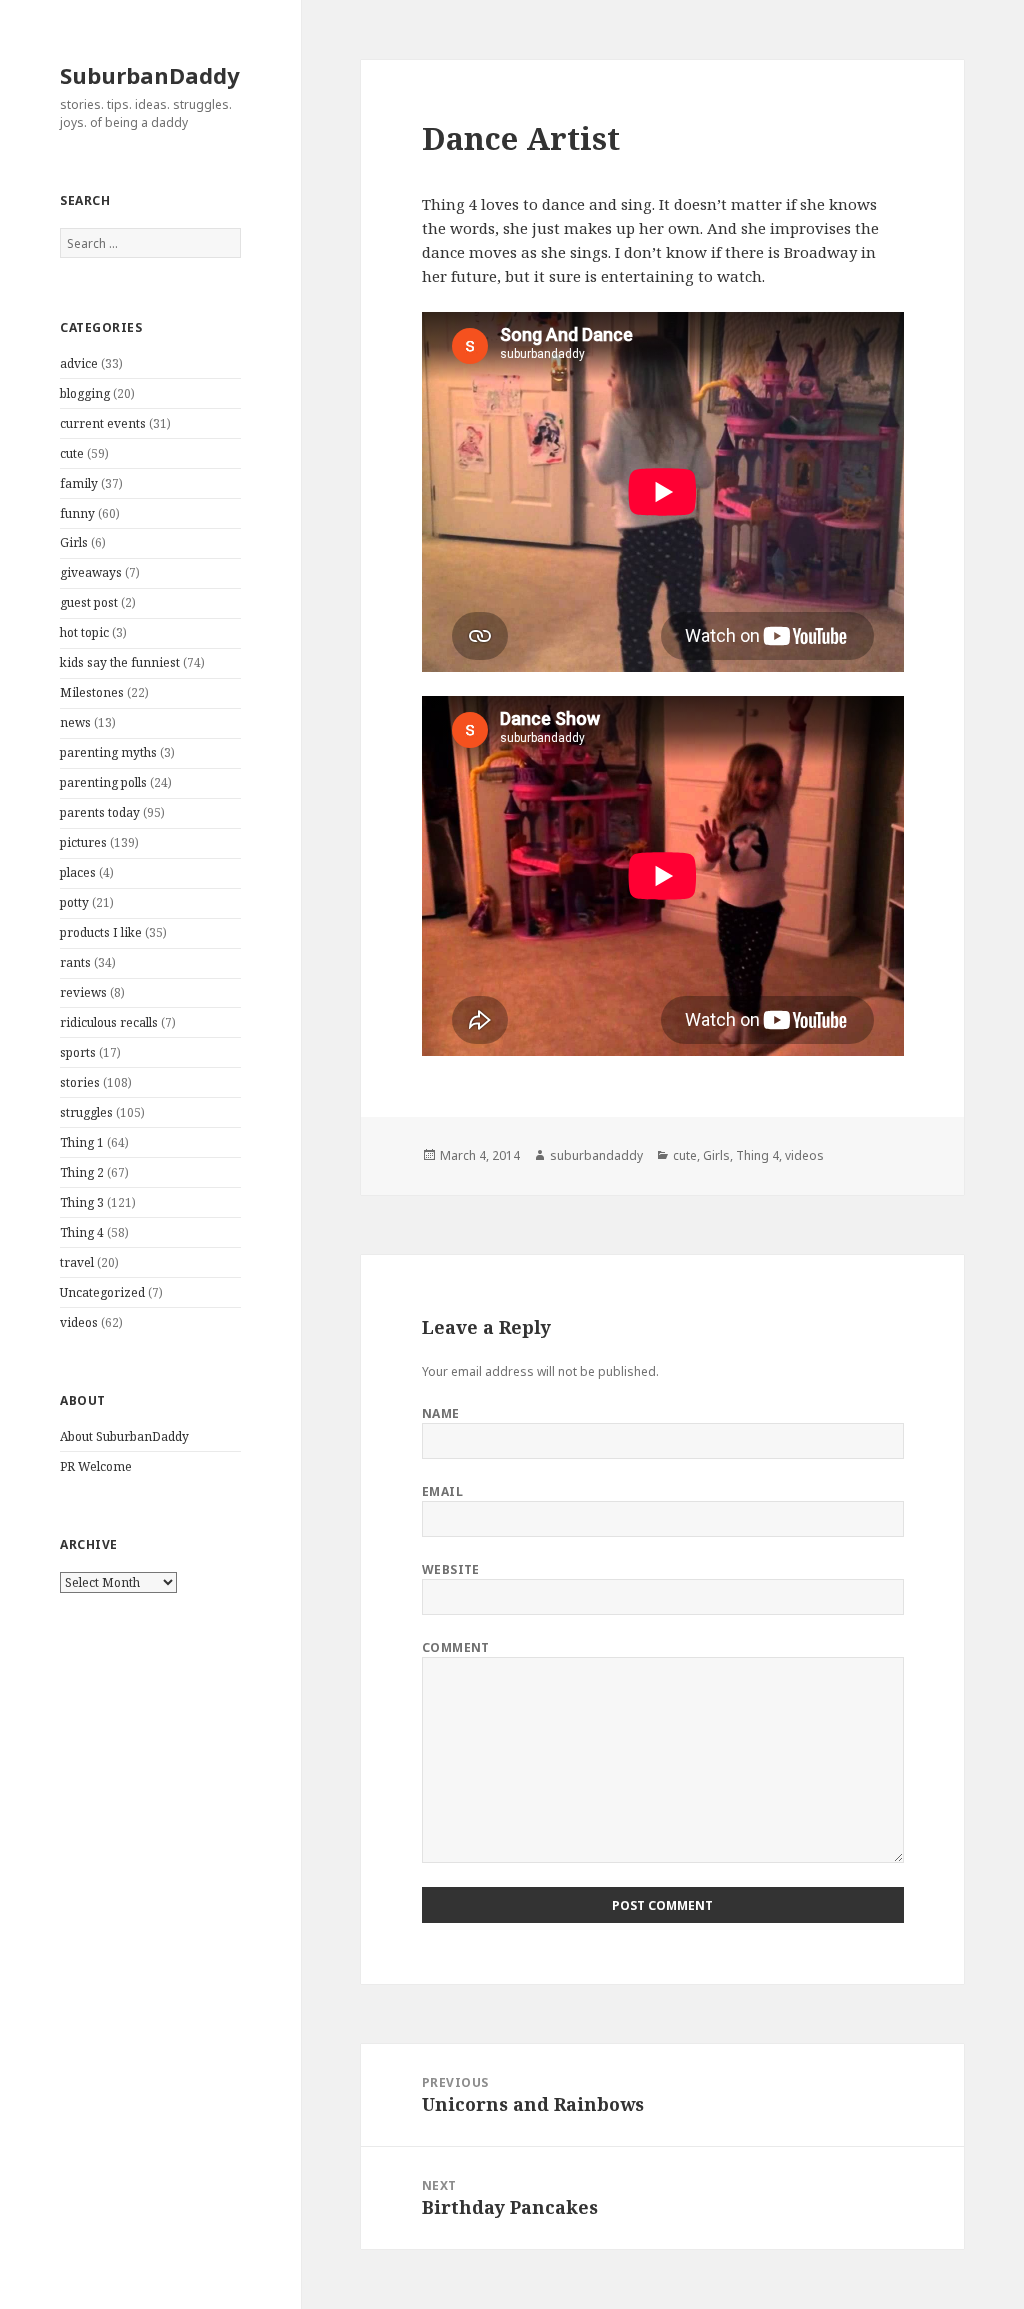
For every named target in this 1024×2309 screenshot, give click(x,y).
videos (79, 1322)
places (78, 872)
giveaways (91, 572)
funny (77, 513)
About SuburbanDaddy (124, 1436)
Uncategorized (102, 1292)
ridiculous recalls (109, 1022)
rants (75, 962)
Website (451, 1569)
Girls (74, 542)
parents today (100, 812)
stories (80, 1082)
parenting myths (108, 752)
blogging (85, 393)
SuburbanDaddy (150, 75)
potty (74, 902)
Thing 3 (82, 1202)
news (75, 722)
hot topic (84, 632)
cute (72, 453)
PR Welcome (96, 1466)
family (79, 483)
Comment (456, 1647)
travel (77, 1262)
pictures (83, 842)
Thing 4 (82, 1232)
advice (79, 363)
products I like (101, 932)
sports (78, 1052)
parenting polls (103, 782)
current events (103, 423)
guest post (89, 602)
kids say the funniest (120, 662)
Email (442, 1491)
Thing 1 (82, 1142)
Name (441, 1413)
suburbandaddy (596, 1155)
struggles (86, 1112)
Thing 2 (82, 1172)
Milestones (92, 692)
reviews (83, 992)
